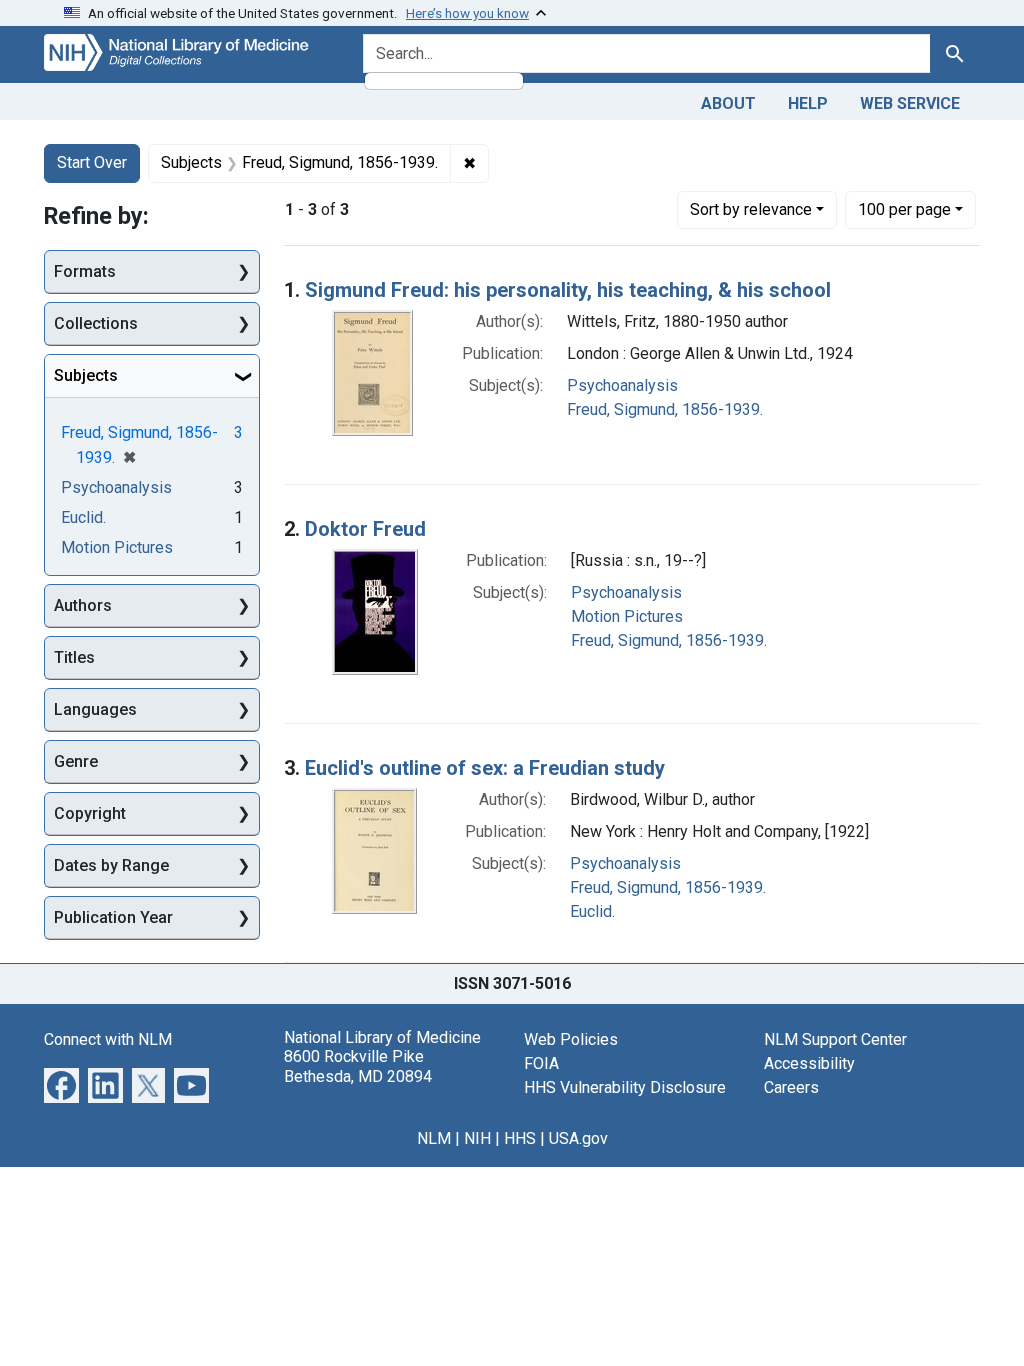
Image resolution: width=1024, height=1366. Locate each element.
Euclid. (592, 911)
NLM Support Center (835, 1039)
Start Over (92, 162)
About (728, 103)
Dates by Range (111, 865)
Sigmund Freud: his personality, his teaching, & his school (568, 290)
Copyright (90, 813)
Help (808, 103)
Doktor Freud (365, 529)
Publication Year (113, 917)
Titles (74, 657)
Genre (76, 761)
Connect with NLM (108, 1039)
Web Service (910, 103)
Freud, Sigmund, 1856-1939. (665, 409)
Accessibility (809, 1063)
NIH (477, 1138)
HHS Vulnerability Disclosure (625, 1087)
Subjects (86, 375)
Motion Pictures (627, 616)
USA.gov (578, 1138)
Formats (85, 271)
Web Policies (571, 1039)
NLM (434, 1138)
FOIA (541, 1063)
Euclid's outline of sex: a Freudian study (485, 768)
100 (904, 209)
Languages (95, 709)
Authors (83, 605)
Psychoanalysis (622, 385)
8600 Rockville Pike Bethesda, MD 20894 (358, 1066)
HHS (520, 1138)
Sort (751, 209)
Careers (791, 1087)
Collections (96, 323)
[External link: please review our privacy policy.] (61, 1084)
